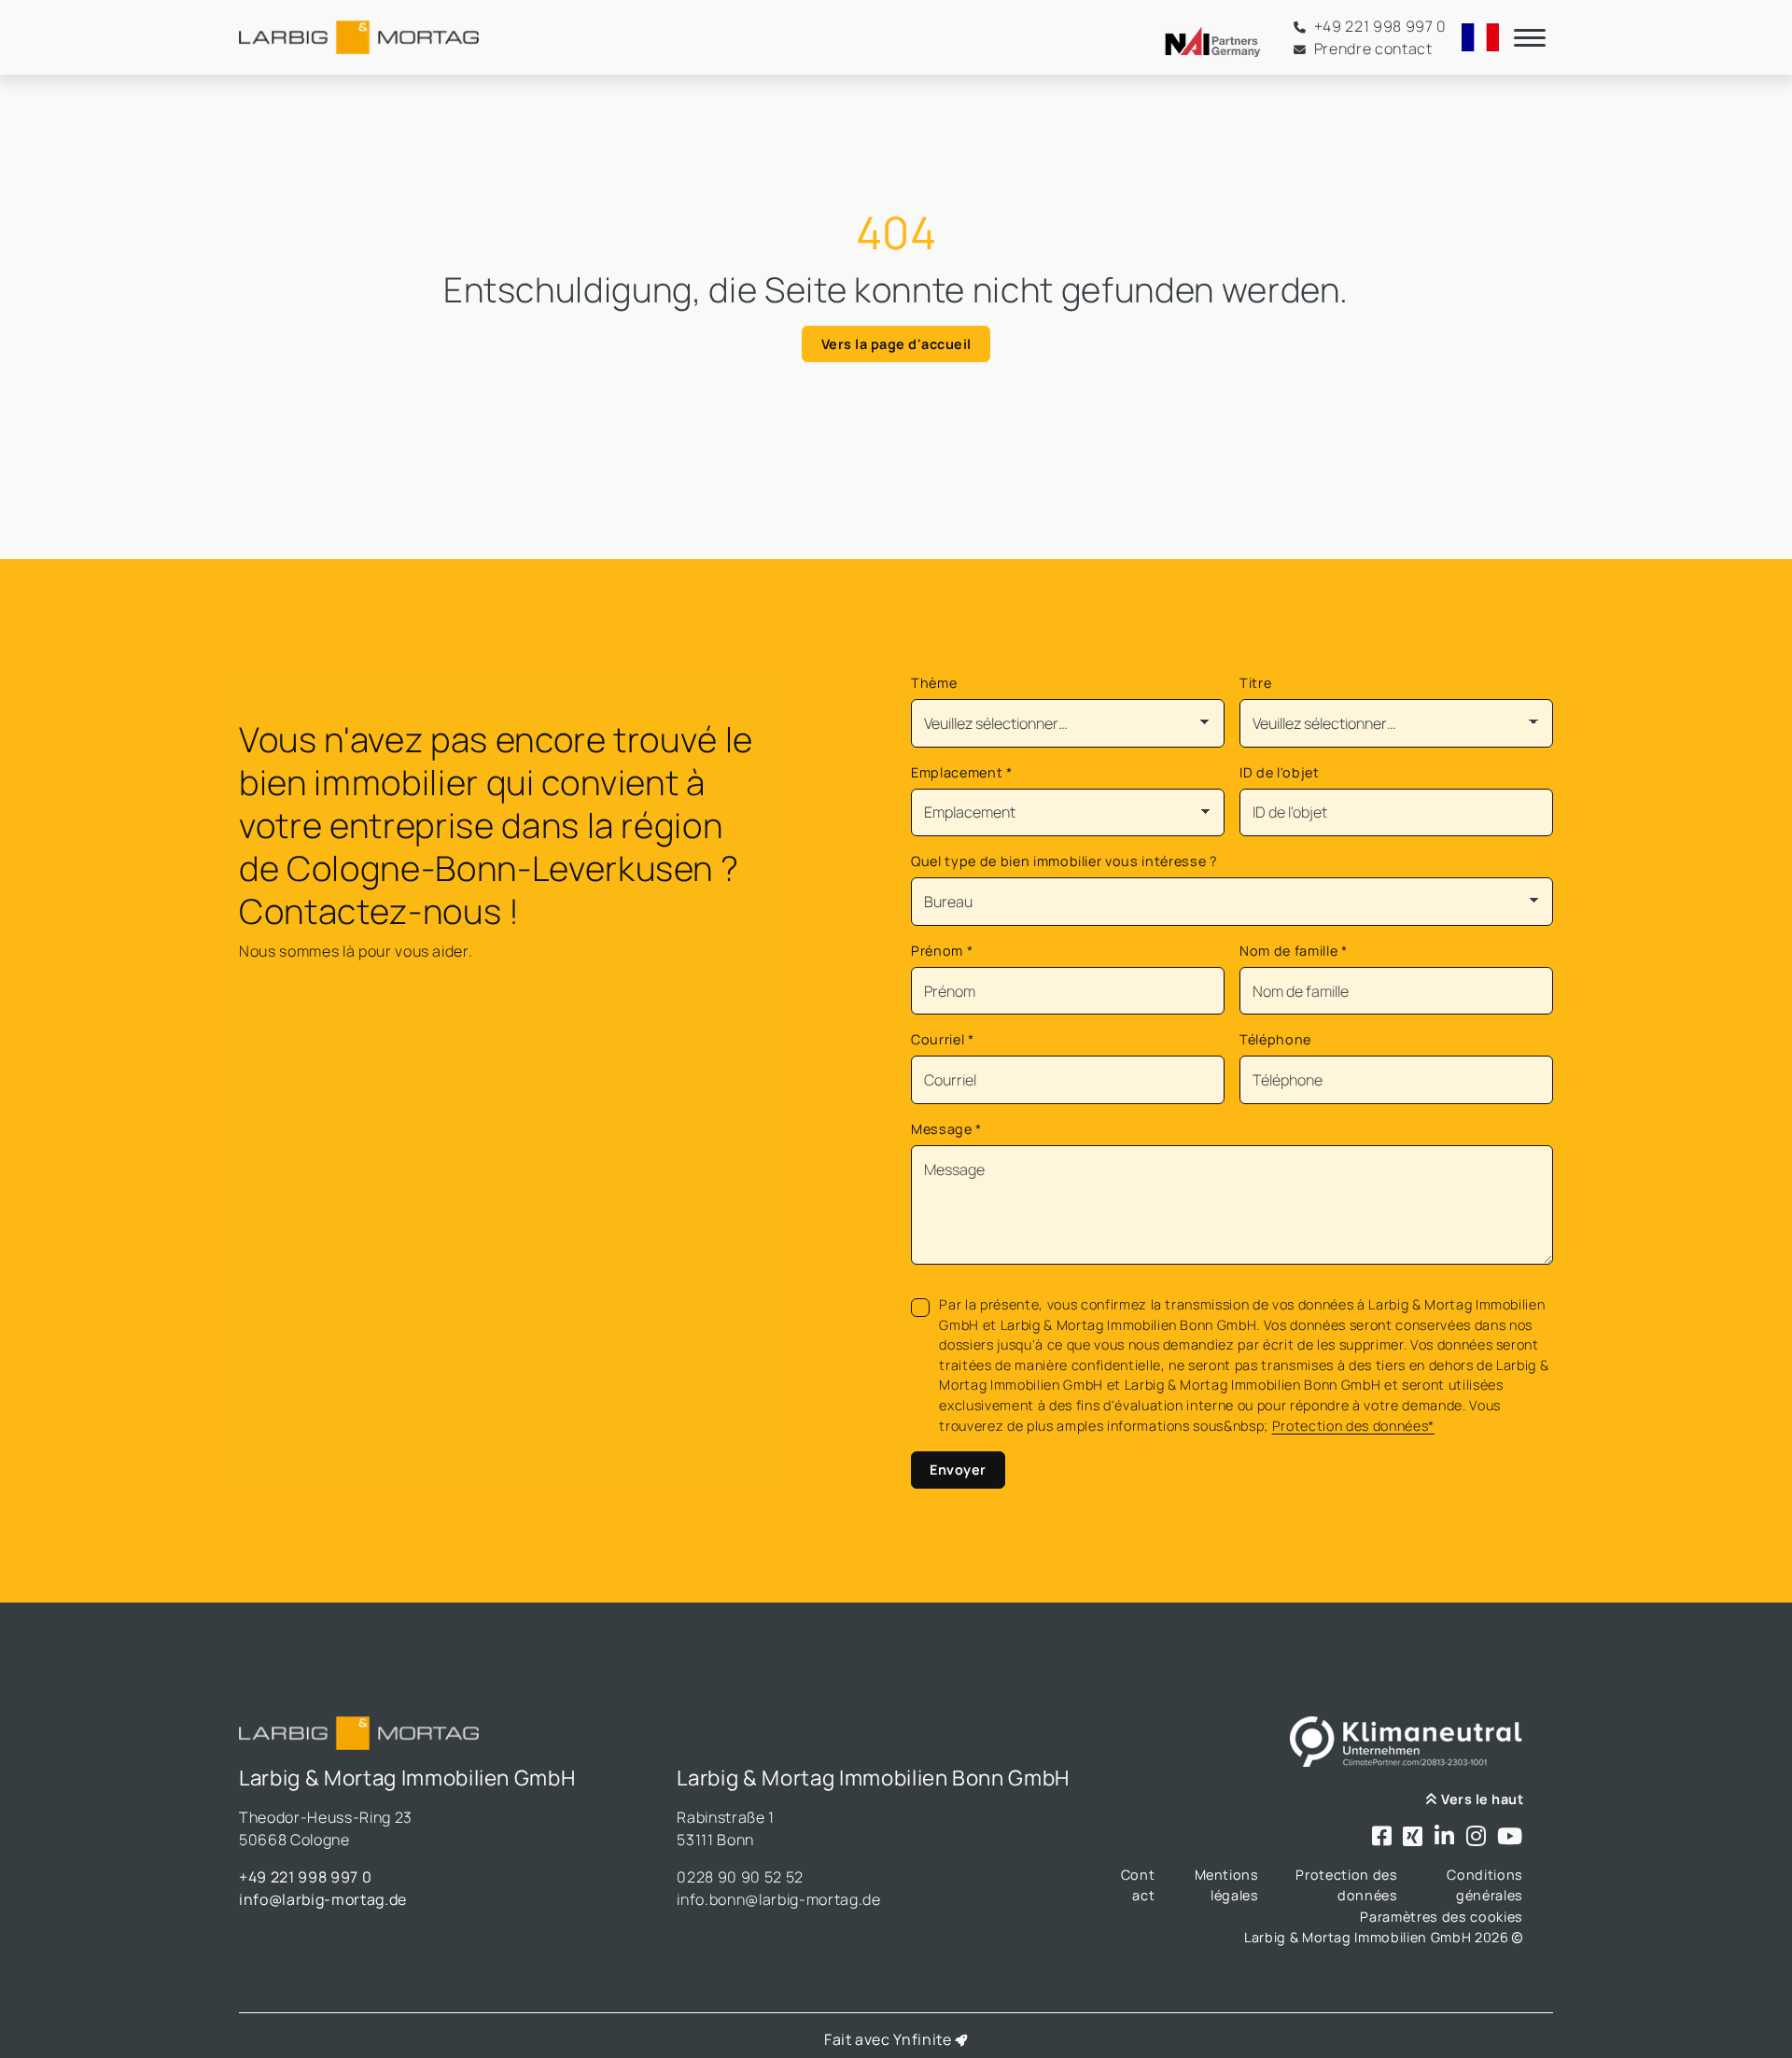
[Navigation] (1530, 37)
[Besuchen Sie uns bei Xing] (1413, 1837)
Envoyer (958, 1470)
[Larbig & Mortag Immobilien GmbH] (359, 37)
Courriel (943, 1039)
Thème (934, 683)
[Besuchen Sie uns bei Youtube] (1510, 1837)
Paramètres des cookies (1442, 1917)
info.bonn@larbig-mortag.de (778, 1899)
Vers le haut (1481, 1799)
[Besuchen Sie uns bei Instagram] (1477, 1837)
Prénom (942, 951)
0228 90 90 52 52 (740, 1877)
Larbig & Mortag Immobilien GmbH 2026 (1378, 1937)
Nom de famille (1294, 951)
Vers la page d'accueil (896, 344)
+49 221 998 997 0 (305, 1877)
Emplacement (962, 772)
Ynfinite (922, 2039)
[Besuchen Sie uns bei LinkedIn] (1445, 1837)
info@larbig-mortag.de (323, 1899)
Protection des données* (1353, 1426)
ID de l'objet (1280, 772)
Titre (1255, 683)
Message (946, 1129)
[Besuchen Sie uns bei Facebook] (1382, 1837)
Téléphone (1275, 1039)
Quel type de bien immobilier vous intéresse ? (1064, 861)
